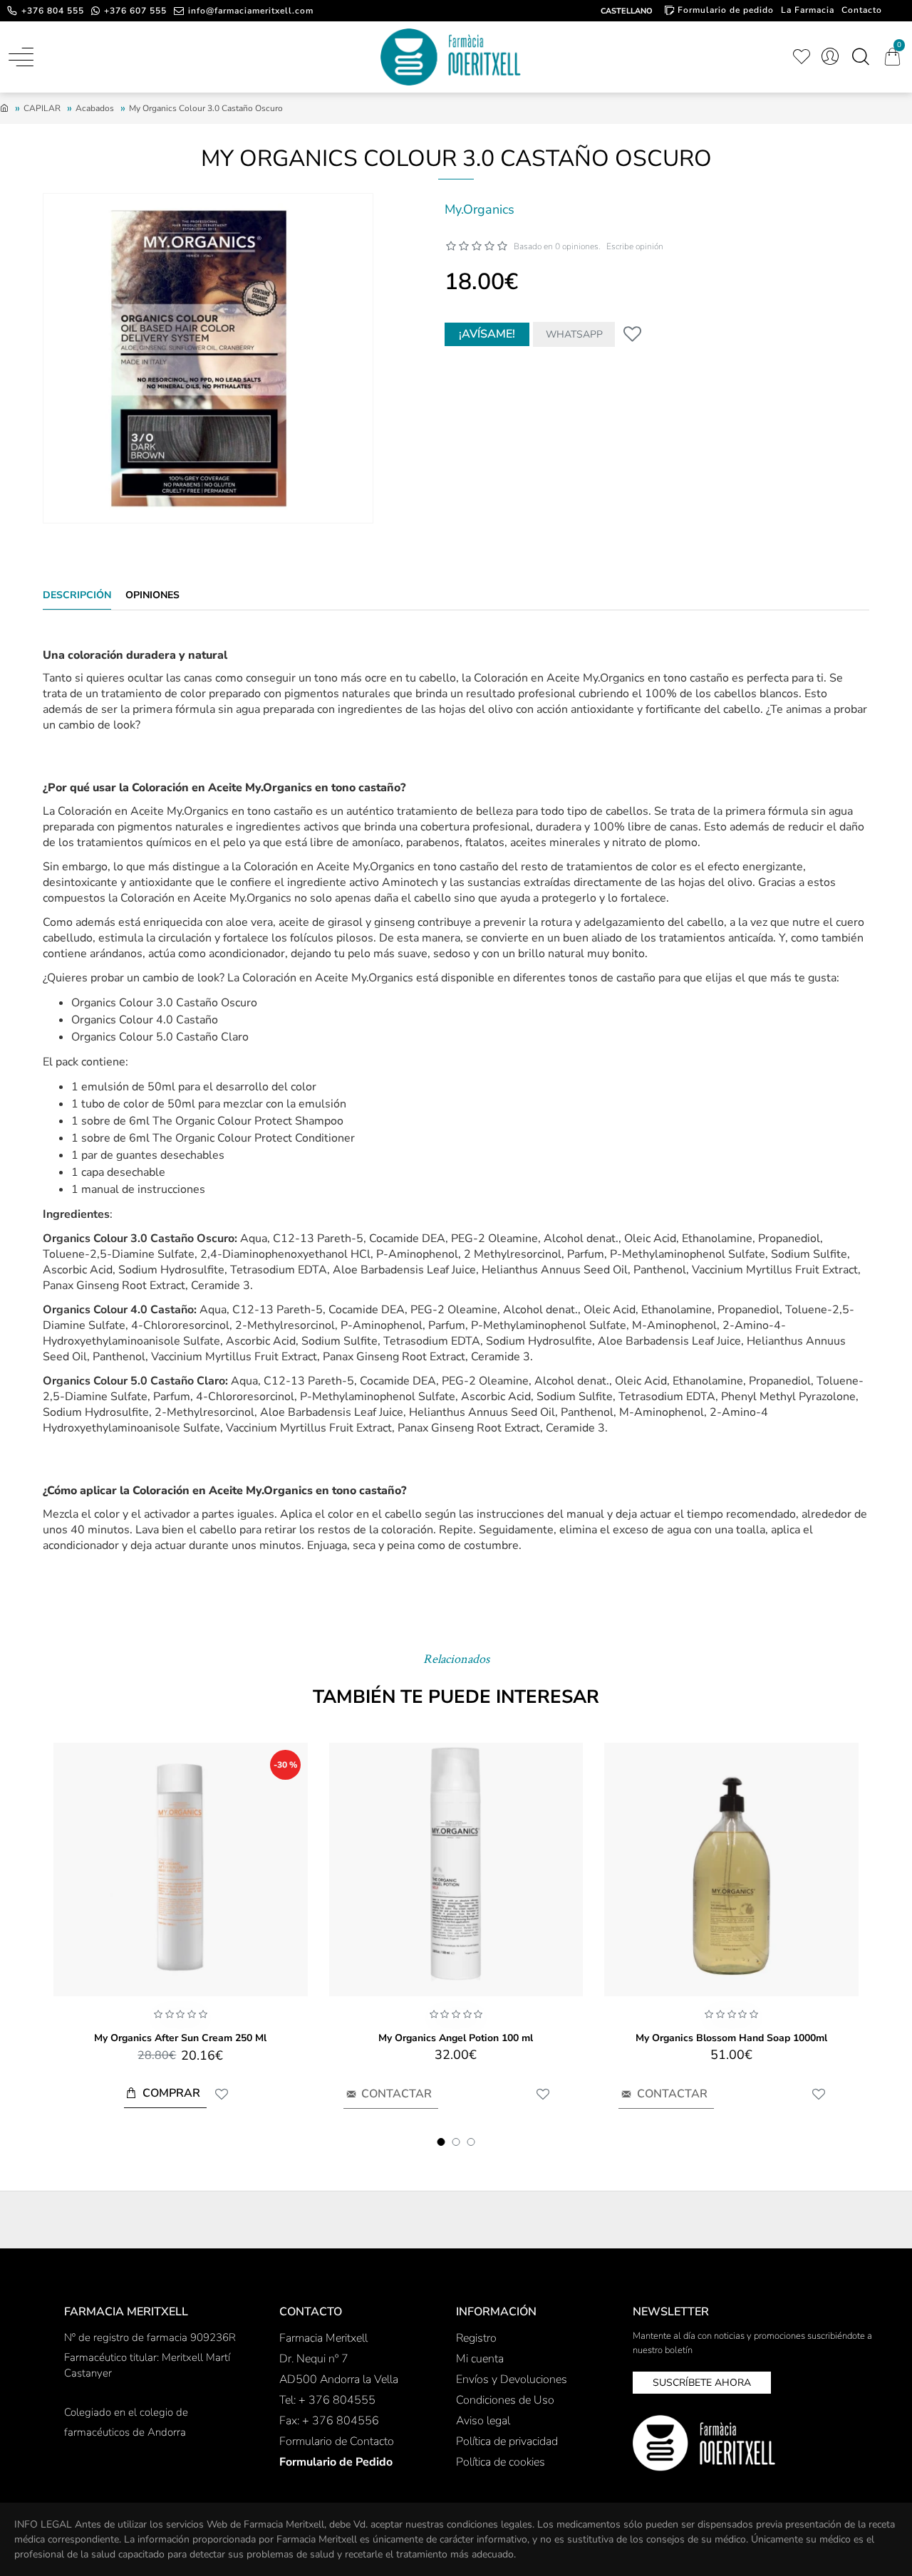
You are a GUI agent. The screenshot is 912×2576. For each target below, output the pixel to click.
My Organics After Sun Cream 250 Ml (180, 2038)
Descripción (77, 595)
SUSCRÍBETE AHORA (702, 2383)
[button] (441, 2142)
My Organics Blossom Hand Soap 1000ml (731, 2038)
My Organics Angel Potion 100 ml (456, 2038)
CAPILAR (42, 108)
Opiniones (152, 595)
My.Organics (480, 209)
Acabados (95, 108)
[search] (860, 57)
